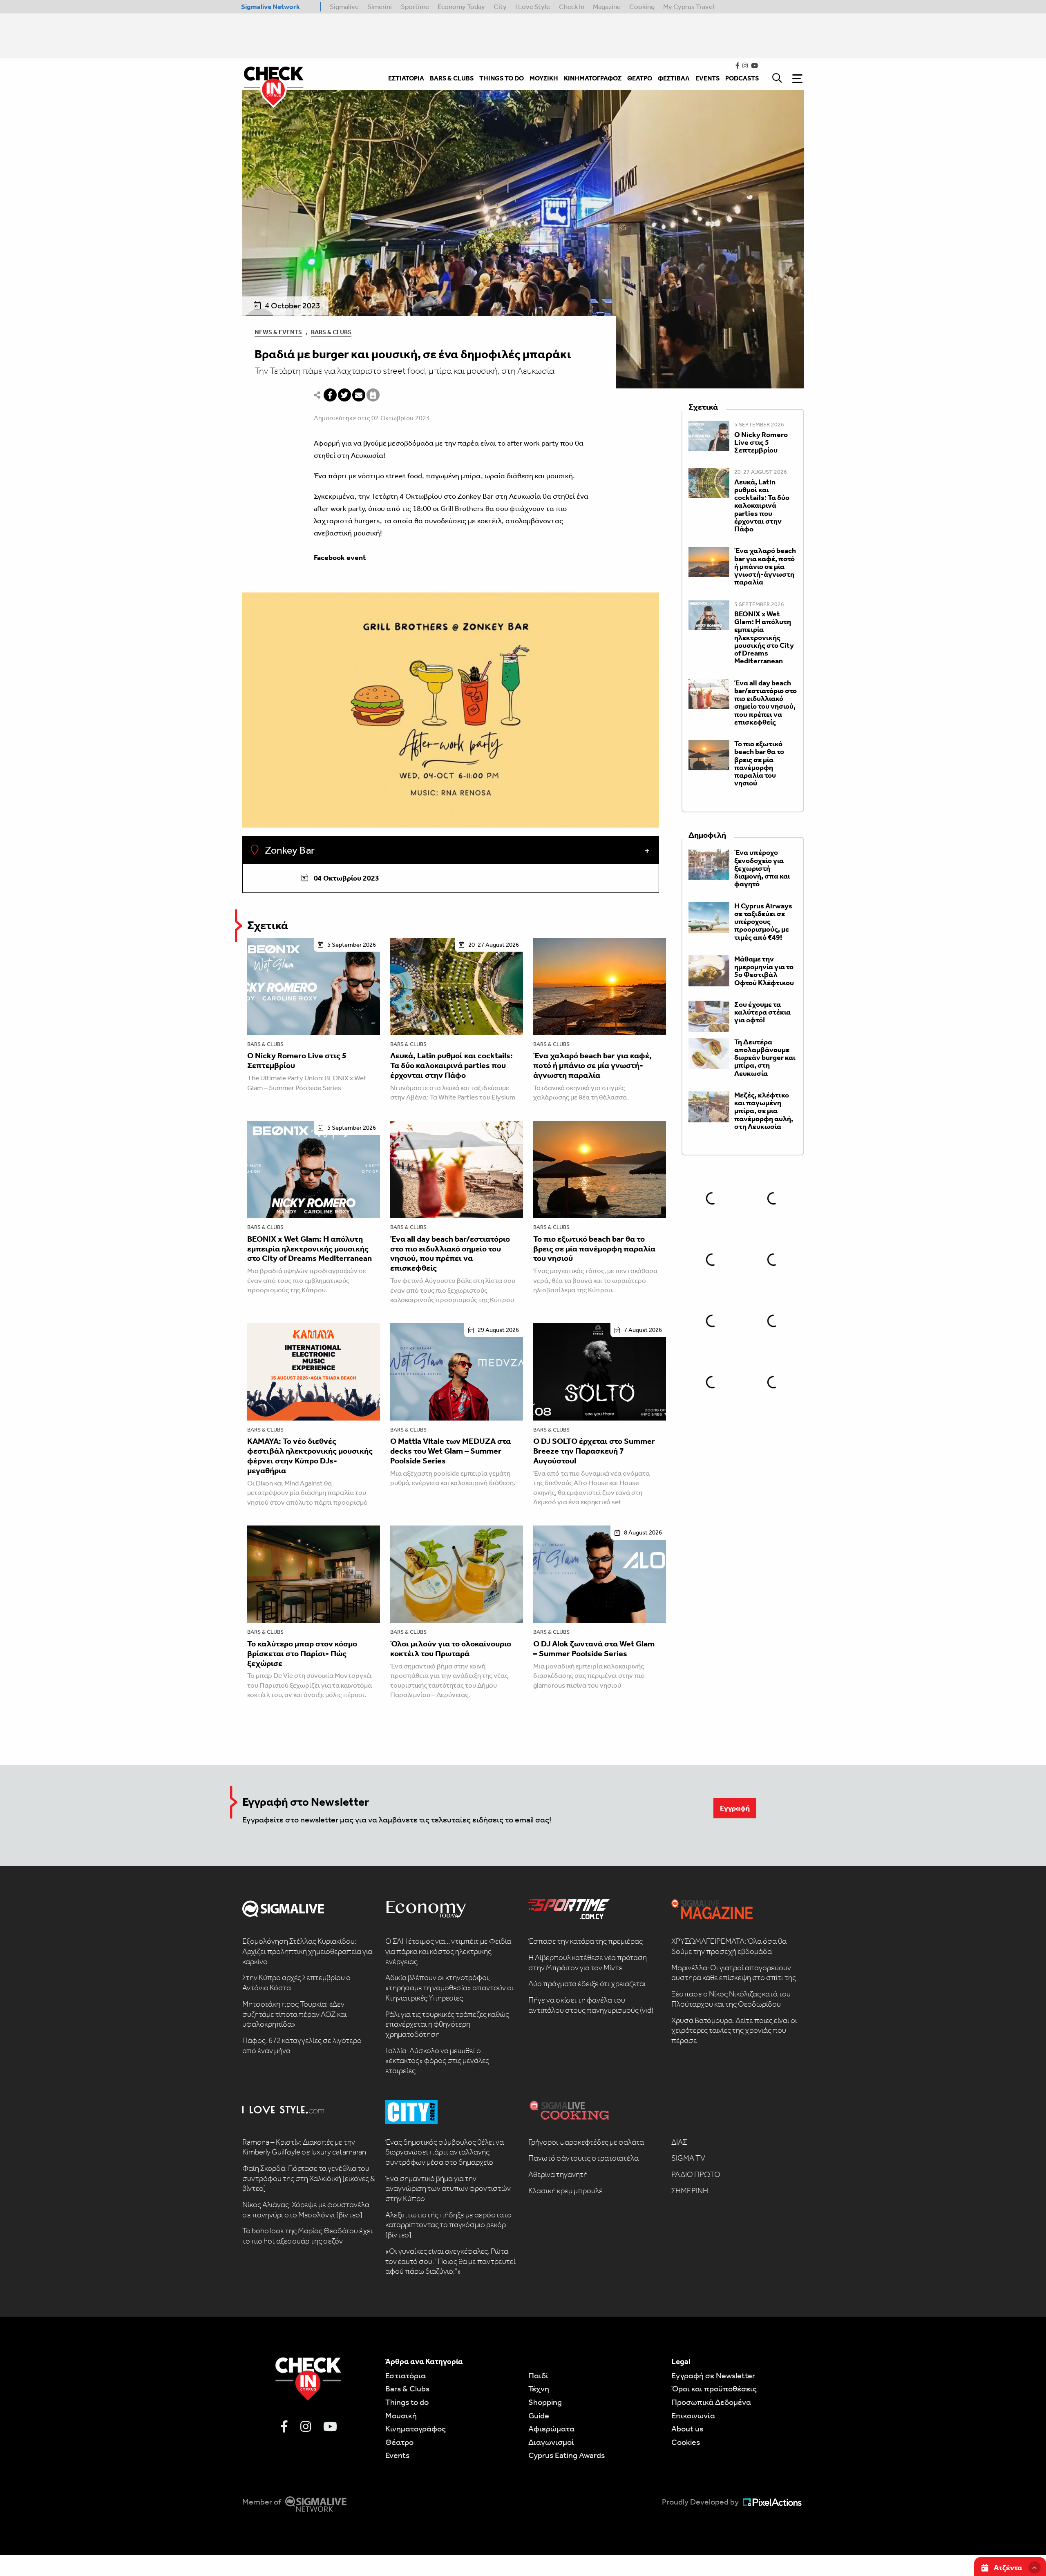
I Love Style (533, 7)
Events (397, 2455)
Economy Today (461, 7)
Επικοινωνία (693, 2415)
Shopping (545, 2402)
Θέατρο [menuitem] (640, 78)
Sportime (415, 7)
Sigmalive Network (270, 7)
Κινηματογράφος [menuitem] (593, 78)
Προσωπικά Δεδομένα (711, 2402)
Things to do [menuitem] (502, 78)
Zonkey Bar (289, 850)
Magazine (607, 7)
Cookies (686, 2442)
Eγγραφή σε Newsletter (713, 2375)
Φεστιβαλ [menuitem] (674, 78)
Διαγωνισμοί (551, 2442)
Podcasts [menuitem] (742, 78)
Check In (572, 7)
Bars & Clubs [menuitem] (452, 78)
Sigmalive (344, 7)
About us (687, 2429)
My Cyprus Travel (689, 7)
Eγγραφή (735, 1808)
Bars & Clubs (331, 332)
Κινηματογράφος (416, 2429)
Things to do (407, 2402)
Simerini (380, 7)
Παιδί (538, 2375)
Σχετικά (268, 925)
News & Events (278, 332)
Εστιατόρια (406, 2375)
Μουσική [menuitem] (544, 78)
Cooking (642, 7)
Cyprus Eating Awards (567, 2455)
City (500, 7)
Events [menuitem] (707, 78)
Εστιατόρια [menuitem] (406, 78)
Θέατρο (399, 2442)
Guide (539, 2415)
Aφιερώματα (551, 2429)
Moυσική (401, 2415)
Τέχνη (539, 2389)
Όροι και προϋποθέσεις (714, 2389)
